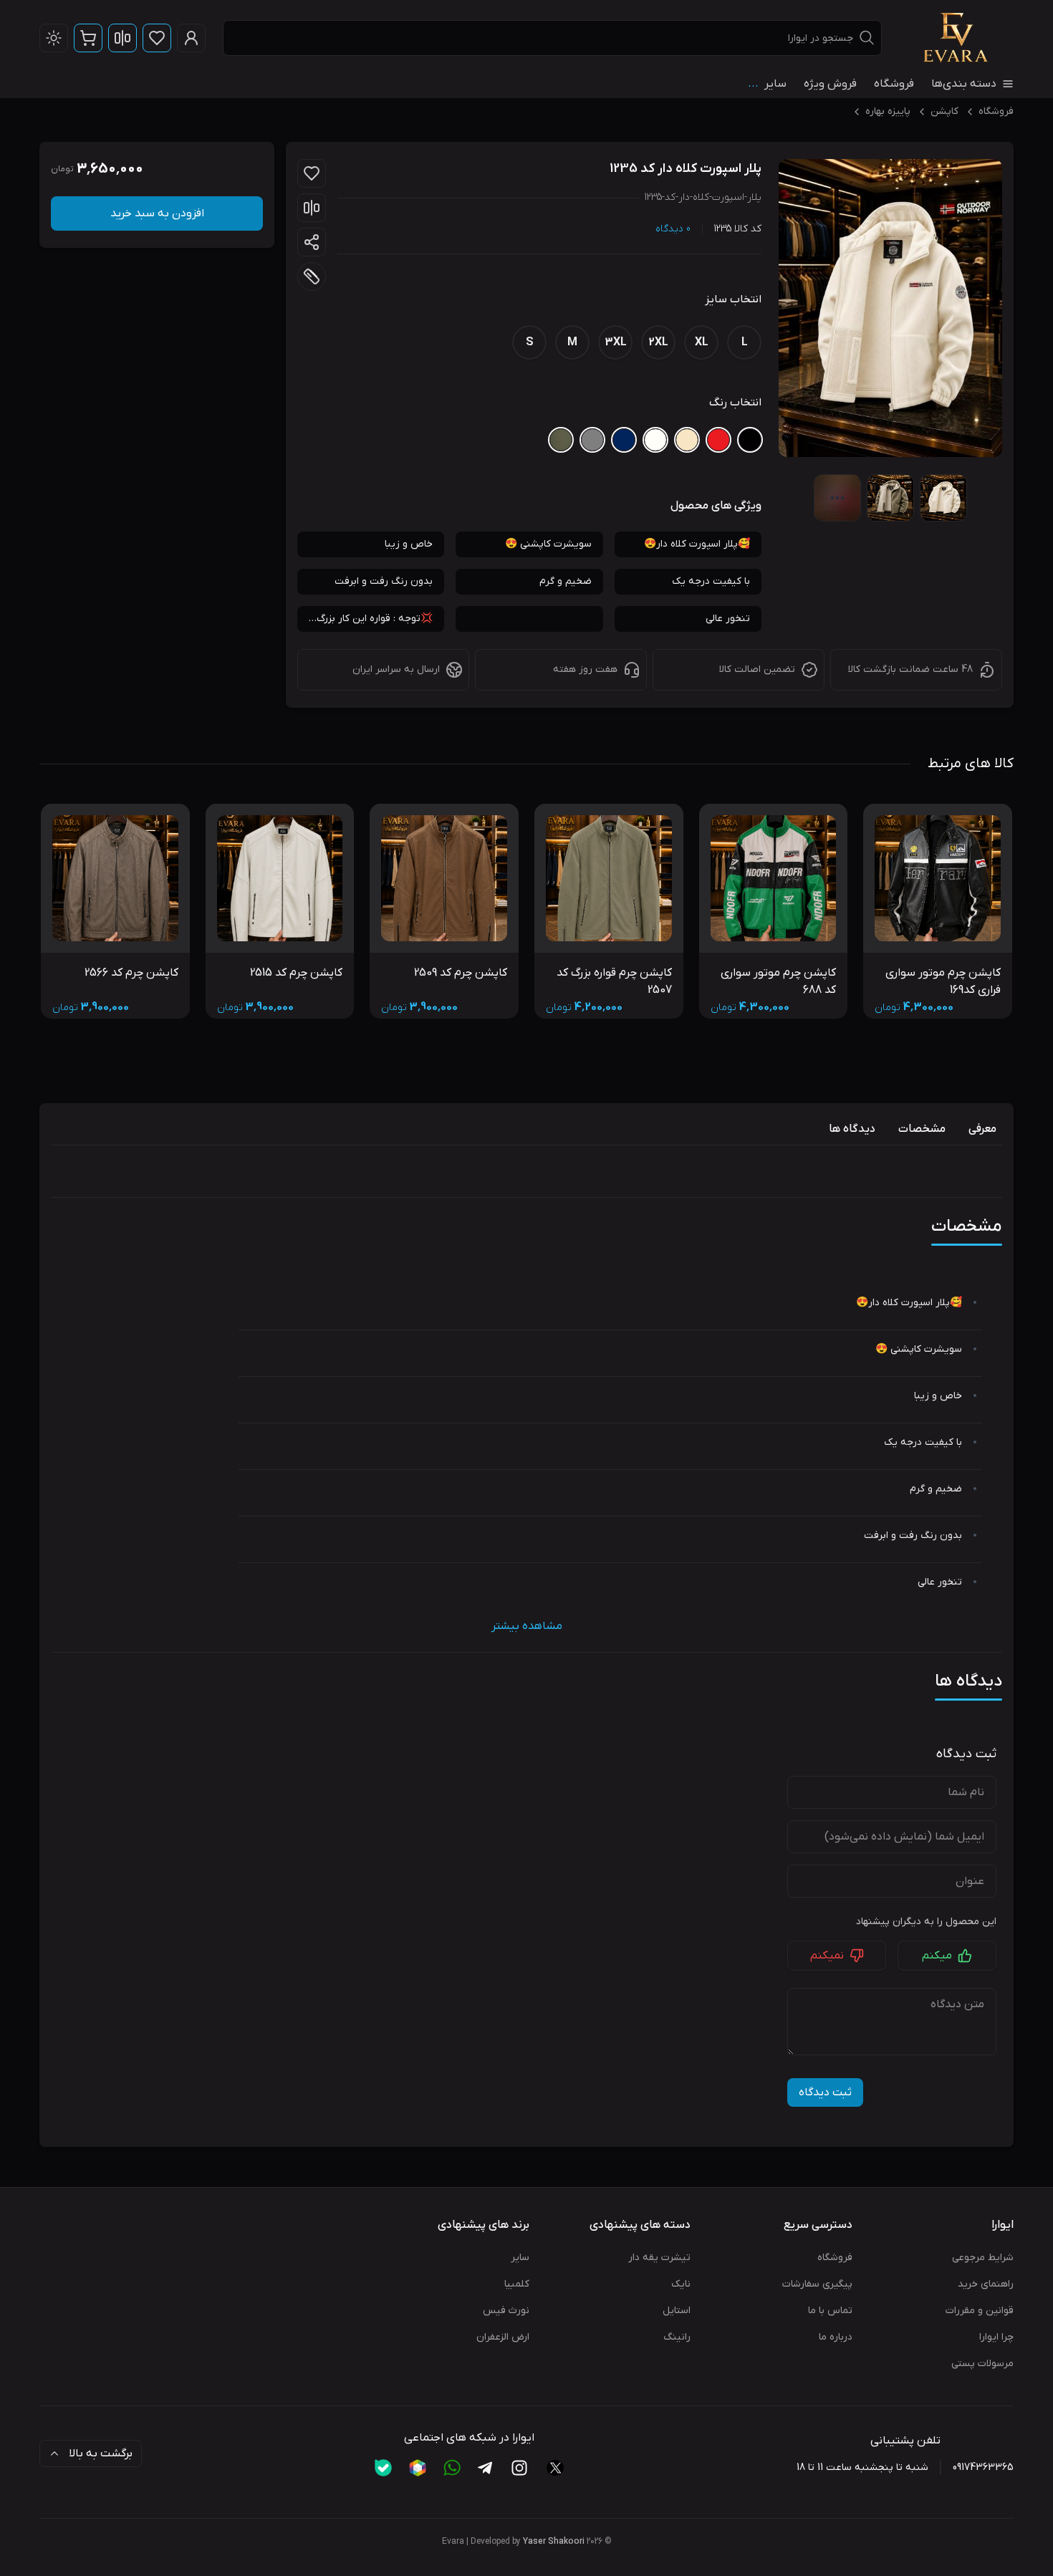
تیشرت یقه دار (659, 2258)
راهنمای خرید (986, 2284)
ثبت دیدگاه (825, 2092)
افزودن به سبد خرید (157, 213)
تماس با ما (830, 2311)
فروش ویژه (830, 84)
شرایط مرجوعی (983, 2258)
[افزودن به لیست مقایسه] (312, 208)
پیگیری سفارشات (817, 2284)
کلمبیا (517, 2284)
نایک (681, 2284)
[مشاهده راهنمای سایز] (312, 277)
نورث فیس (506, 2311)
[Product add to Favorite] (312, 173)
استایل (677, 2311)
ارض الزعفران (503, 2337)
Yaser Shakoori (554, 2542)
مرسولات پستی (982, 2364)
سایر (520, 2258)
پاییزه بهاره (888, 111)
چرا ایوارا (996, 2337)
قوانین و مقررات (980, 2311)
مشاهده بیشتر (527, 1626)
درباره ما (836, 2337)
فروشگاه (894, 84)
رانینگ (677, 2337)
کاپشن (944, 111)
